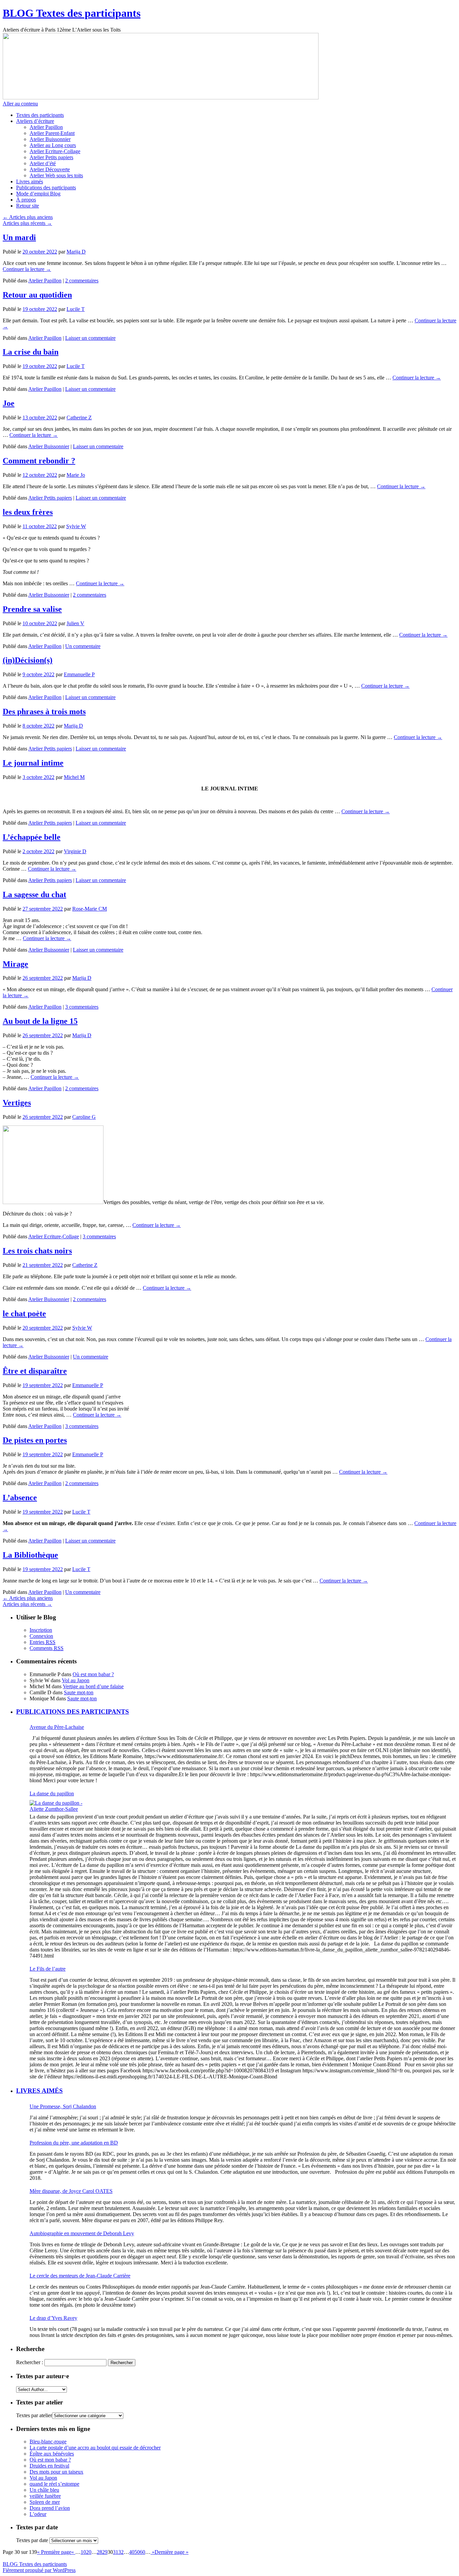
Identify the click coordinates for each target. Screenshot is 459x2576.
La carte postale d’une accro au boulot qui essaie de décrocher (95, 2448)
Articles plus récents (27, 223)
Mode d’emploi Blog (38, 194)
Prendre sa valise (32, 609)
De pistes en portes (35, 1440)
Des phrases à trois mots (44, 711)
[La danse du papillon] (60, 1806)
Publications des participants (46, 188)
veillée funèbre (45, 2496)
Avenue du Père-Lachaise (57, 1727)
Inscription (41, 1630)
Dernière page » (172, 2552)
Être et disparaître (35, 1371)
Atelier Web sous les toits (56, 175)
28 (99, 2552)
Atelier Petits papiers (51, 157)
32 (121, 2552)
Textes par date (32, 2540)
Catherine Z (79, 418)
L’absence (20, 1498)
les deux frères (28, 512)
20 (89, 2552)
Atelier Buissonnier (50, 139)
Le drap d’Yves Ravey (53, 2318)
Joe (9, 403)
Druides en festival (49, 2466)
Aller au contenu (20, 104)
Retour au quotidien (37, 295)
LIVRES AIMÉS (39, 2091)
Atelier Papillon (46, 127)
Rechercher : (30, 2362)
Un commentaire (83, 646)
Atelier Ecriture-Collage (55, 151)
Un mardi (19, 237)
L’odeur (38, 2514)
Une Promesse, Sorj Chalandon (63, 2106)
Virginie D (75, 851)
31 (116, 2552)
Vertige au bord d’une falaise (93, 1686)
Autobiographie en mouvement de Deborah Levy (82, 2233)
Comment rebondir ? (39, 461)
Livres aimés (30, 181)
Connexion (41, 1636)
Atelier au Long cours (53, 145)
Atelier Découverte (50, 169)
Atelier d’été (43, 163)
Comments (47, 1648)
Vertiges (17, 1103)
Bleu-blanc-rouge (48, 2442)
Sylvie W (76, 526)
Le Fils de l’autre (48, 1969)
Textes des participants (40, 115)
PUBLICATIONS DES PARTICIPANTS (73, 1712)
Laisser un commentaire (90, 338)
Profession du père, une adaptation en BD (74, 2143)
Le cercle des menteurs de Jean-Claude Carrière (80, 2276)
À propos (26, 200)
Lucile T (76, 309)
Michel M (74, 777)
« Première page (54, 2552)
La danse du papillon (52, 1793)
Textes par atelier (34, 2415)
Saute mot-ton (79, 1692)
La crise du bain (31, 352)
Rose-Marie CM (90, 909)
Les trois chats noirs (37, 1251)
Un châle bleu (44, 2490)
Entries (43, 1642)
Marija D (76, 252)
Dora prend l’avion (50, 2508)
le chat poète (24, 1314)
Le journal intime (33, 763)
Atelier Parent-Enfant (52, 133)
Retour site (28, 206)
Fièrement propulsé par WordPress (39, 2570)
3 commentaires (82, 1007)
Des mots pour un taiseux (56, 2472)
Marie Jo (76, 475)
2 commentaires (82, 281)
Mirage (15, 964)
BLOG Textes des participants (72, 13)
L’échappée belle (32, 837)
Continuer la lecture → (27, 269)
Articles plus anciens (28, 217)
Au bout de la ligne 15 (40, 1021)
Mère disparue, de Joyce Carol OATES (71, 2191)
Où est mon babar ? (93, 1674)
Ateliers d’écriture (35, 121)
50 (137, 2552)
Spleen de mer (45, 2502)
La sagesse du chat (34, 894)
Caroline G (84, 1117)
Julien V (75, 623)
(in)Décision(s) (28, 660)
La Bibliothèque (30, 1555)
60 (142, 2552)
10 (83, 2552)
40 (132, 2552)
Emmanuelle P (79, 674)
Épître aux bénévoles (52, 2454)
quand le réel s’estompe (54, 2484)
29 (105, 2552)
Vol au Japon (76, 1680)
